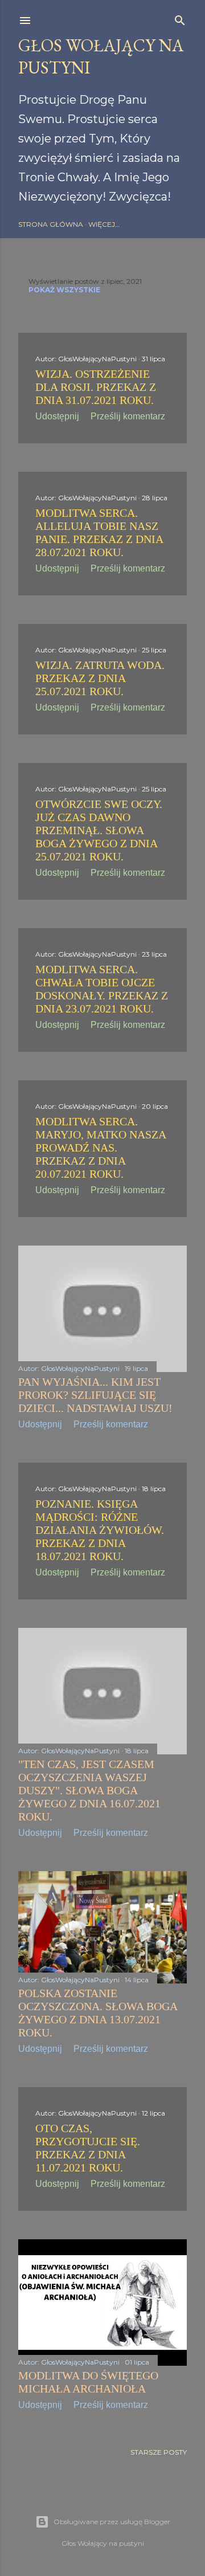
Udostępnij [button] (57, 416)
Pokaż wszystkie (64, 290)
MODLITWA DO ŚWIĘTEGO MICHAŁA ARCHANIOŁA (88, 2382)
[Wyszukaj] (180, 18)
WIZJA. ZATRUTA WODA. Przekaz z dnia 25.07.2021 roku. (100, 678)
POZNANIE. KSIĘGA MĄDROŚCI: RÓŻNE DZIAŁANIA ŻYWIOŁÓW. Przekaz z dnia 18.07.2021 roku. (100, 1530)
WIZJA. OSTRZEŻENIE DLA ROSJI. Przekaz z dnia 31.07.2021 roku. (96, 387)
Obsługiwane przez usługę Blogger (112, 2522)
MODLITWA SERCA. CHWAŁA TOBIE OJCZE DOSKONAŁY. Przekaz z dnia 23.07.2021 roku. (102, 989)
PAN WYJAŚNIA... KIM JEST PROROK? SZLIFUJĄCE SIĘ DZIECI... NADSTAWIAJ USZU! (95, 1395)
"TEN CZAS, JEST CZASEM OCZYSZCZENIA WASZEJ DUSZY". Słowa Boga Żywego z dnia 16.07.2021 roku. (89, 1790)
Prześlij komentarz (128, 416)
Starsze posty (159, 2452)
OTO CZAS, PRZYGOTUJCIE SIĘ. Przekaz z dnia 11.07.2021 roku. (88, 2148)
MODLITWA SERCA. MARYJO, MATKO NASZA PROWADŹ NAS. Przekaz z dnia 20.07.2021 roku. (101, 1148)
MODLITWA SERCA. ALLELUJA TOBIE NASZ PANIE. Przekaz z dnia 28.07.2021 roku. (99, 532)
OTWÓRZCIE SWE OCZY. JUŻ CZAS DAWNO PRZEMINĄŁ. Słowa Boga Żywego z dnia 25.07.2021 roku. (99, 830)
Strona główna (51, 224)
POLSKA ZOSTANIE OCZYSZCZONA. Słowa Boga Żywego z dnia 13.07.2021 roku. (98, 2013)
